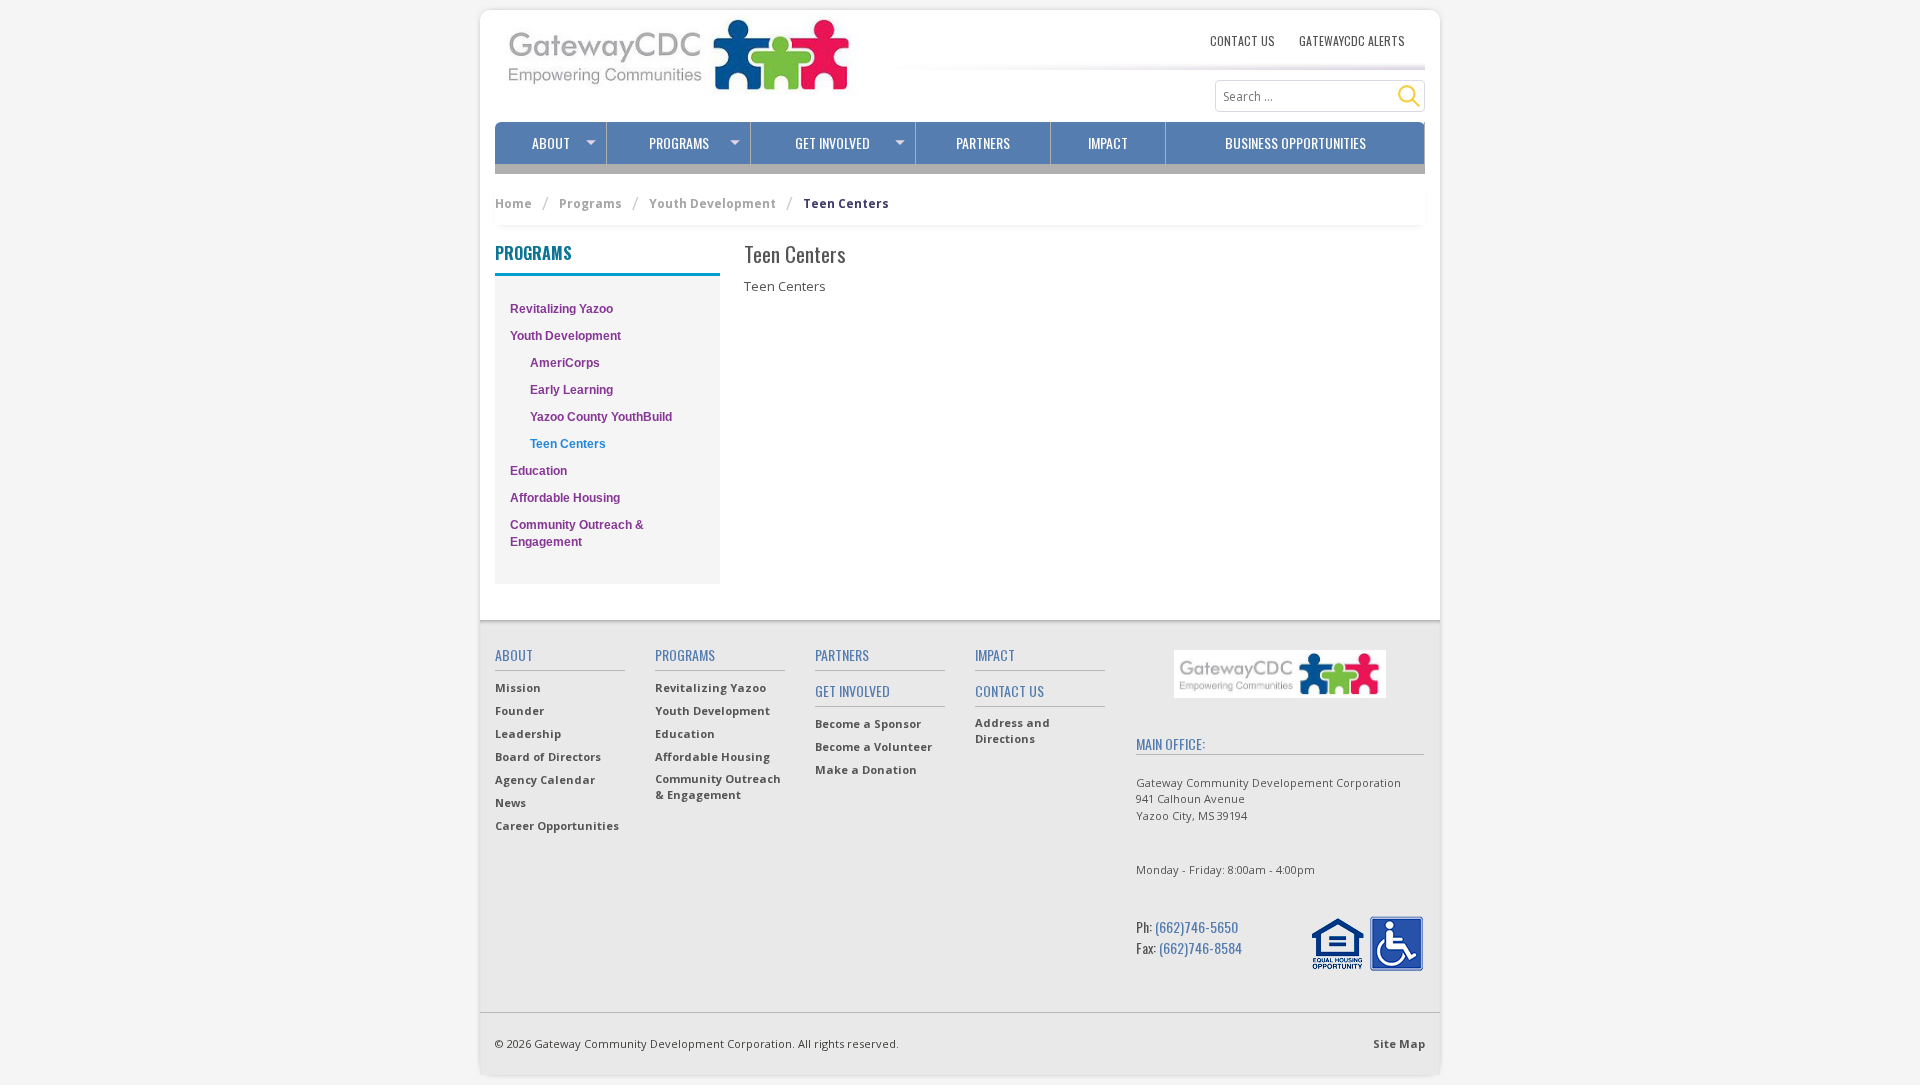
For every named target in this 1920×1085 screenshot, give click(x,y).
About (551, 142)
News (510, 802)
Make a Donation (866, 769)
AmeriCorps (565, 363)
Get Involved (832, 142)
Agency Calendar (545, 779)
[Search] (1409, 96)
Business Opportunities (1295, 142)
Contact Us (1242, 41)
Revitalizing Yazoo (561, 309)
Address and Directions (1012, 730)
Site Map (1399, 1043)
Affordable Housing (565, 498)
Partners (983, 142)
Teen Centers (568, 444)
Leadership (528, 733)
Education (538, 471)
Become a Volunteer (873, 746)
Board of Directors (548, 756)
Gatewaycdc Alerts (1352, 41)
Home (513, 203)
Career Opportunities (557, 825)
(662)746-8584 (1200, 947)
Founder (519, 710)
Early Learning (571, 390)
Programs (679, 142)
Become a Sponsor (868, 723)
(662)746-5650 (1196, 926)
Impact (1108, 142)
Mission (518, 687)
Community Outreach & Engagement (577, 533)
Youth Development (712, 203)
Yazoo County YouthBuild (601, 417)
